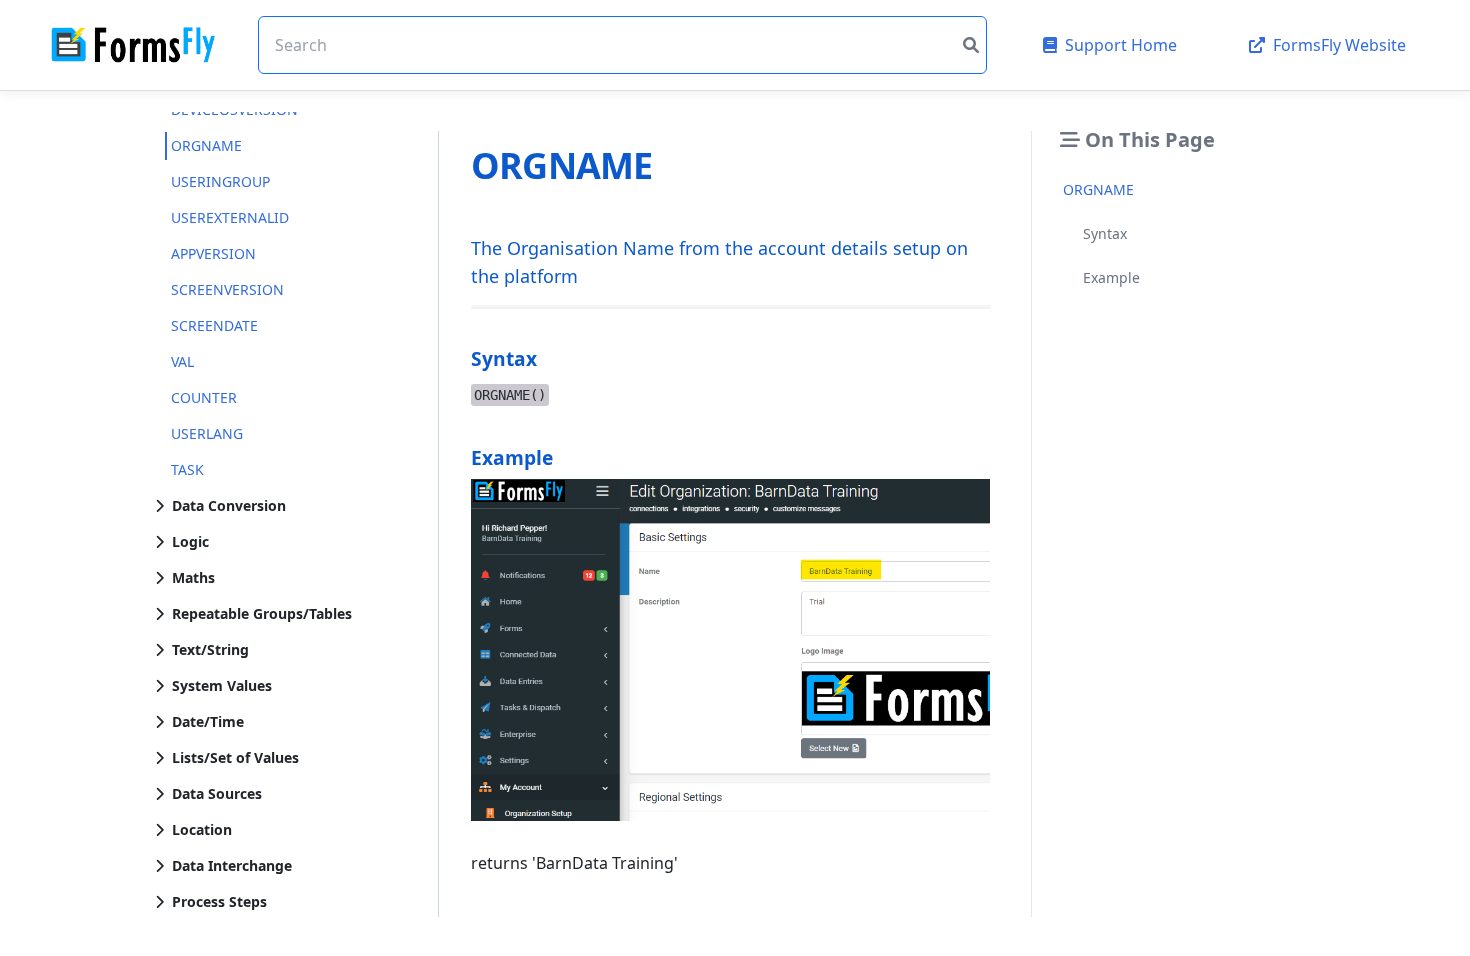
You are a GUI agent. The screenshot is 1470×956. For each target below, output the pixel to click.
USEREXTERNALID (230, 217)
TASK (187, 469)
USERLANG (207, 433)
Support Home (1121, 45)
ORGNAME (206, 145)
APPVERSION (213, 253)
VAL (182, 361)
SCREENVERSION (227, 289)
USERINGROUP (220, 181)
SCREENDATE (214, 325)
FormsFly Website (1339, 45)
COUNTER (204, 397)
